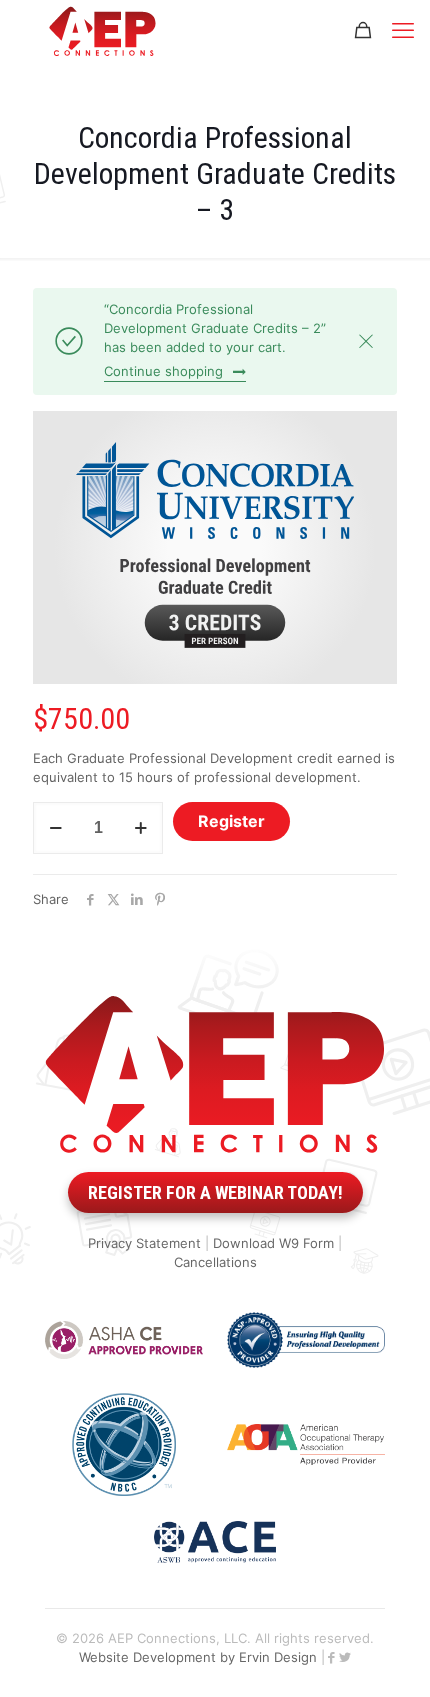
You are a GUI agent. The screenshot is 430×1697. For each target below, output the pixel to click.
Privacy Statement (144, 1243)
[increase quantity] (140, 828)
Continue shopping (163, 371)
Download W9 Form (273, 1243)
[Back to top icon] (385, 1656)
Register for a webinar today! (215, 1192)
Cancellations (215, 1262)
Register (231, 821)
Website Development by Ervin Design (198, 1657)
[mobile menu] (403, 30)
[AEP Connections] (102, 30)
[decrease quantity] (55, 828)
